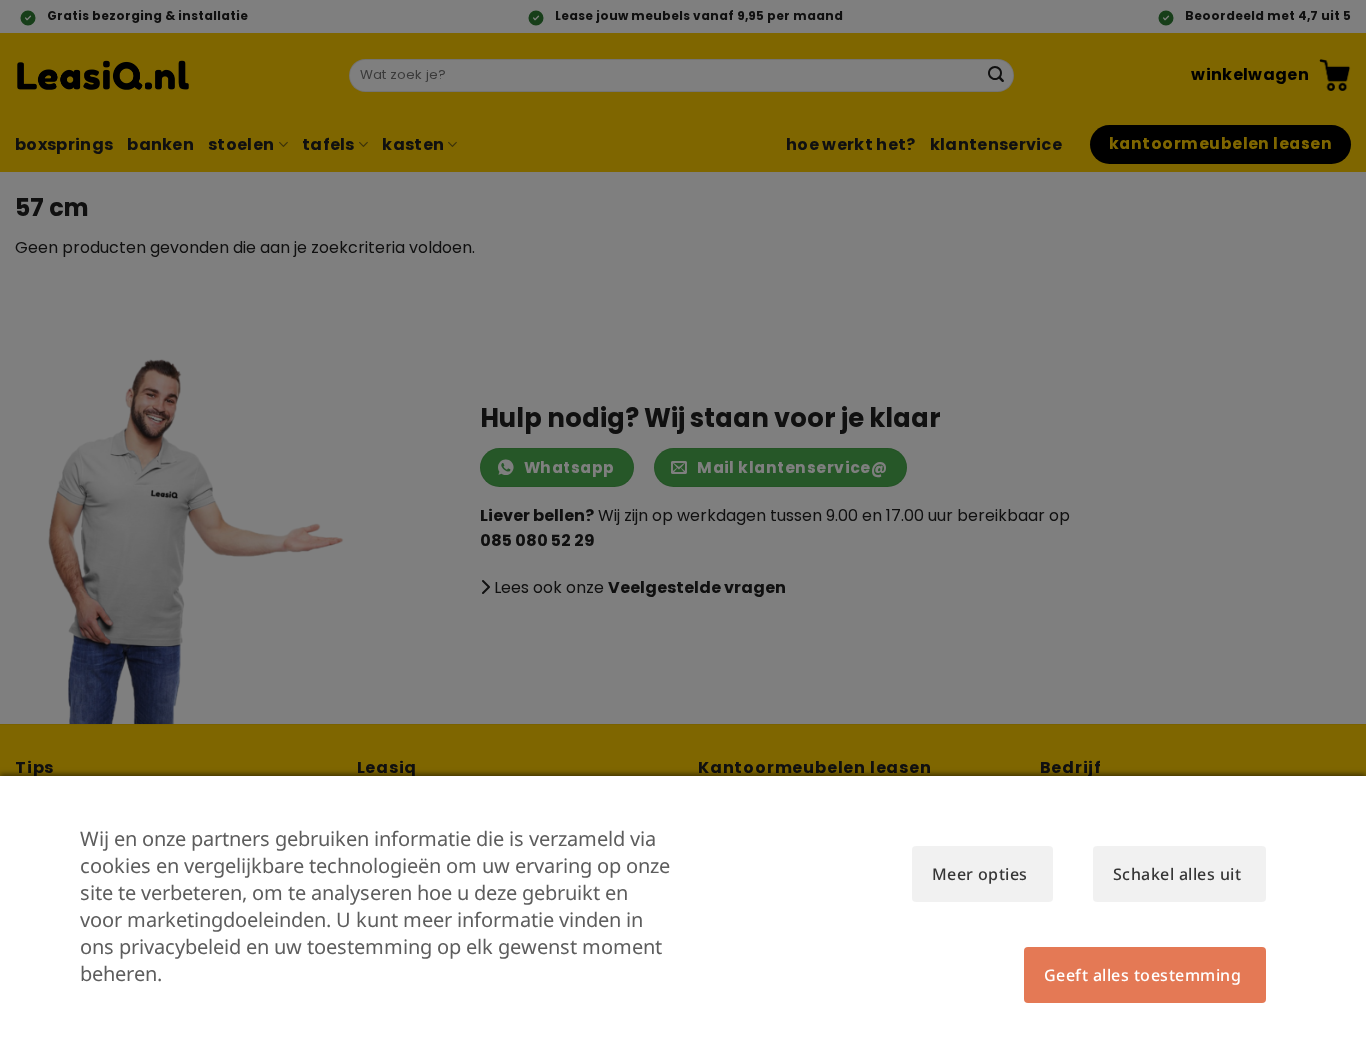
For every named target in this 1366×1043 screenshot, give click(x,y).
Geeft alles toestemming (1142, 975)
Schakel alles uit (1177, 874)
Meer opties (980, 874)
